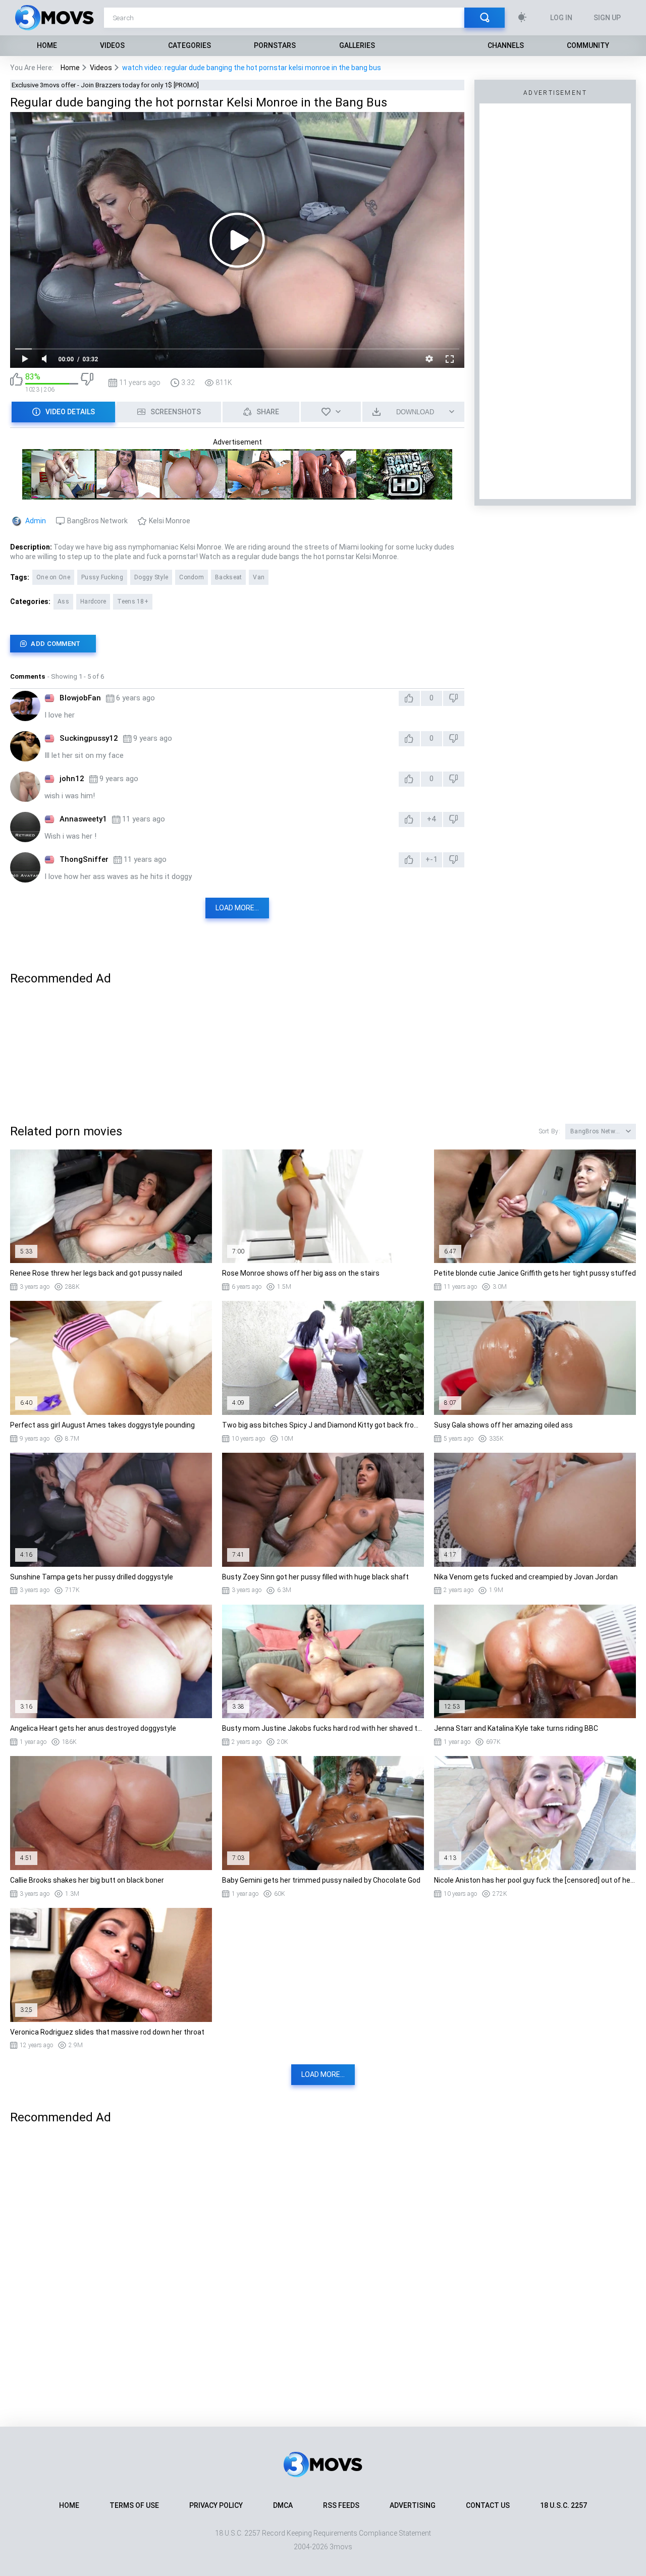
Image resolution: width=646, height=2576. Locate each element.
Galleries (357, 45)
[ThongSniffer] (25, 867)
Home (47, 45)
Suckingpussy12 (89, 738)
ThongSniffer (84, 859)
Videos (112, 45)
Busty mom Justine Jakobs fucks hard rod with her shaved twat (323, 1728)
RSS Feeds (341, 2505)
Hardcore (93, 601)
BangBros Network (97, 521)
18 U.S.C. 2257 (563, 2505)
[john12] (25, 787)
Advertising (413, 2505)
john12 (72, 779)
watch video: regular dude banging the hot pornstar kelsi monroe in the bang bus (252, 68)
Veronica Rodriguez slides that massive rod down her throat (107, 2032)
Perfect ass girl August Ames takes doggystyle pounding (102, 1425)
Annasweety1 (83, 819)
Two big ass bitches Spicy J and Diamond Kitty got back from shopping (323, 1425)
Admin (36, 521)
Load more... (237, 908)
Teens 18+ (133, 601)
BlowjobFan (80, 698)
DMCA (283, 2505)
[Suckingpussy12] (25, 746)
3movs (341, 2547)
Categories (190, 45)
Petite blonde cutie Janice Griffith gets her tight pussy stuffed (535, 1273)
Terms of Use (134, 2505)
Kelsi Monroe (170, 521)
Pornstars (275, 45)
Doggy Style (151, 577)
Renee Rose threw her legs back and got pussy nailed (96, 1273)
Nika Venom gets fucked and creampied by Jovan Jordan (526, 1577)
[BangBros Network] (237, 495)
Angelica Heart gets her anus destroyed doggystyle (93, 1728)
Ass (63, 601)
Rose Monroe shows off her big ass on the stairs (301, 1273)
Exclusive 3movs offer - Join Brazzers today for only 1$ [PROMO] (105, 85)
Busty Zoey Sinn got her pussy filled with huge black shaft (315, 1577)
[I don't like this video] (87, 383)
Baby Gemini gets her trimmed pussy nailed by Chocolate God (321, 1880)
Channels (506, 45)
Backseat (228, 577)
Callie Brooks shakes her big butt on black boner (87, 1880)
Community (588, 45)
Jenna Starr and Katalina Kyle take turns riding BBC (516, 1728)
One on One (53, 577)
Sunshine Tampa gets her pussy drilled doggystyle (92, 1577)
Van (259, 577)
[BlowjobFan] (25, 706)
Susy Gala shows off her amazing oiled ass (503, 1425)
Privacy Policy (216, 2505)
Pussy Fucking (102, 577)
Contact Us (488, 2505)
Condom (192, 577)
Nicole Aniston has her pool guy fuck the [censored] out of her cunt (535, 1880)
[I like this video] (16, 383)
